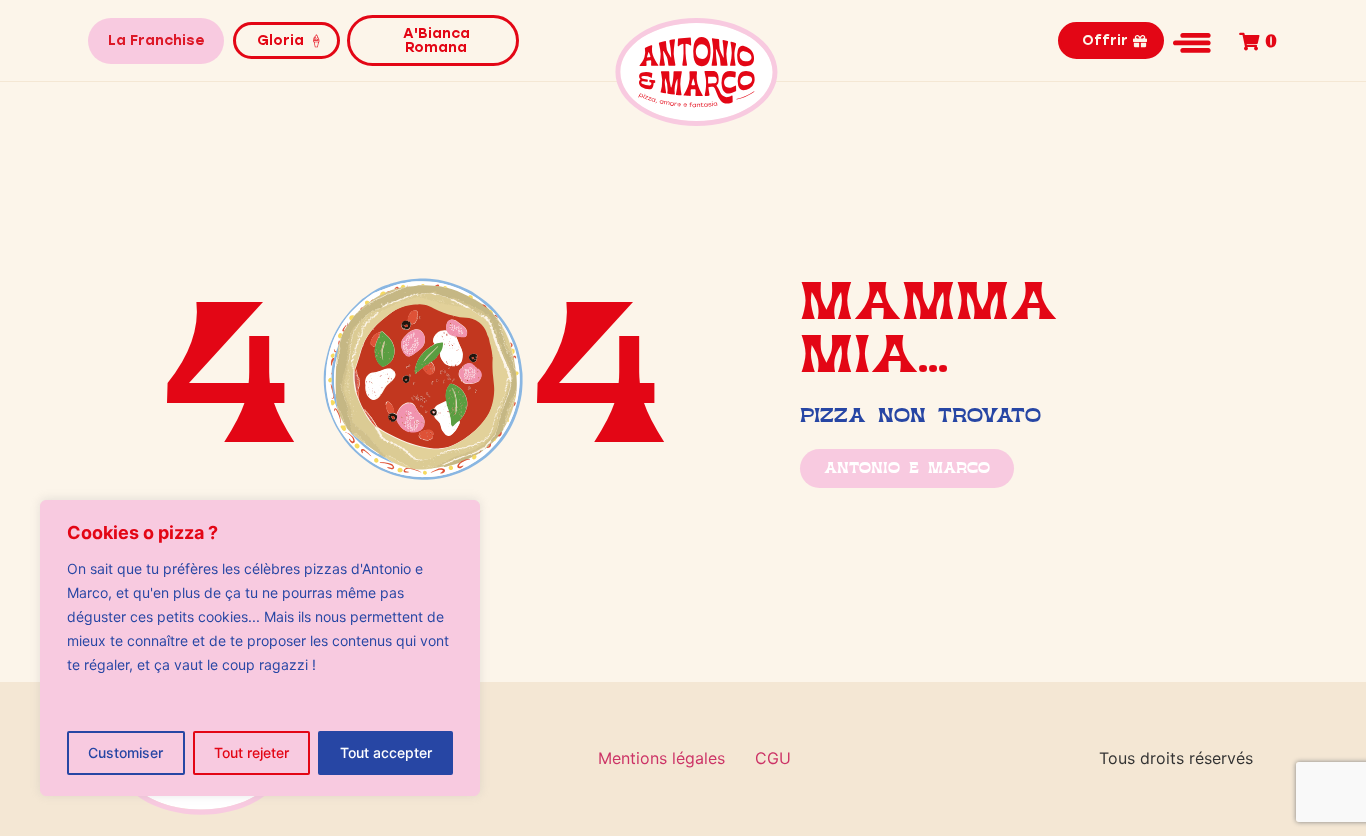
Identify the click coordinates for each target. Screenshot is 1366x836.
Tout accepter (386, 752)
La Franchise (156, 40)
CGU (773, 758)
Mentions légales (661, 758)
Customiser (125, 752)
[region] (260, 648)
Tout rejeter (251, 752)
